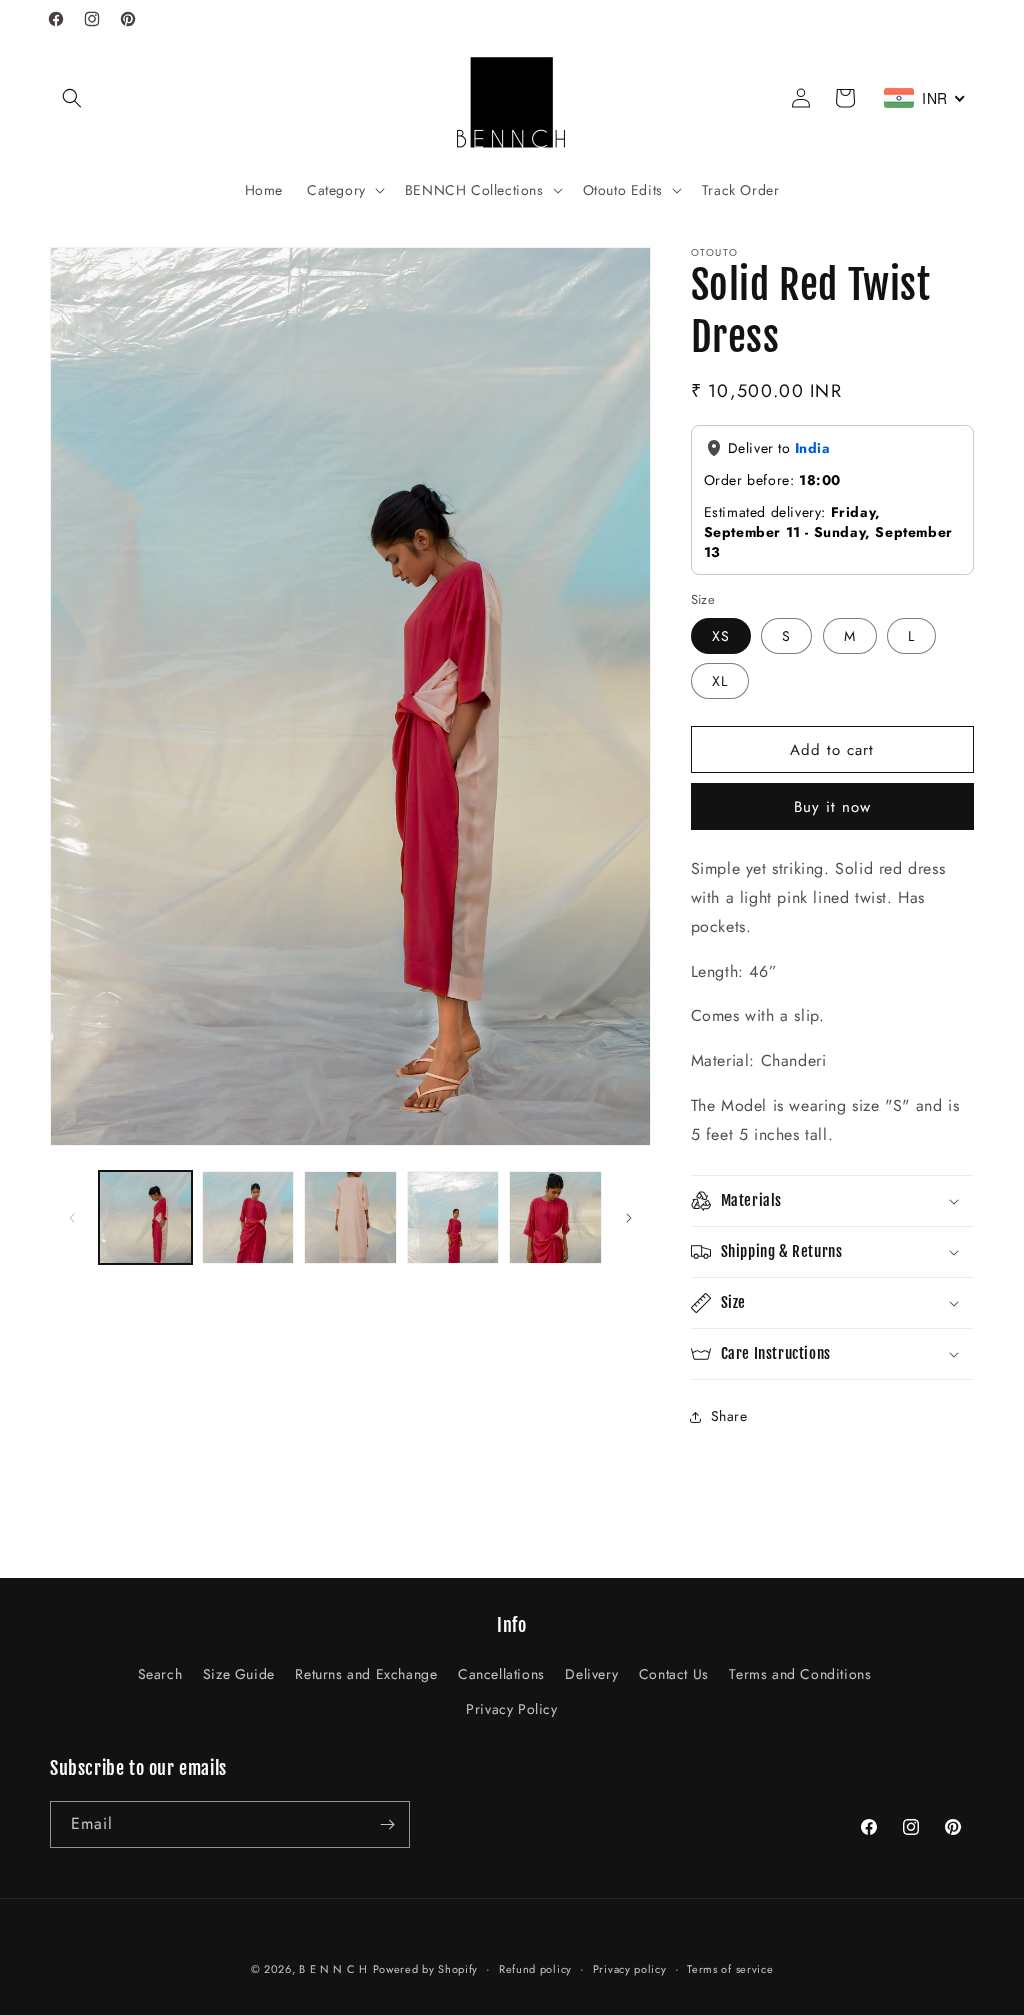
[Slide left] (72, 1218)
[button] (72, 98)
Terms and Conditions (800, 1674)
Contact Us (674, 1674)
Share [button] (729, 1416)
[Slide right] (629, 1218)
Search (160, 1674)
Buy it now (832, 807)
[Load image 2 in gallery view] (248, 1217)
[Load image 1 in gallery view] (145, 1217)
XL (720, 681)
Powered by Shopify (426, 1969)
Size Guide (239, 1674)
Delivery (591, 1674)
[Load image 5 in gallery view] (555, 1217)
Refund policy (535, 1969)
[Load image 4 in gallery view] (453, 1217)
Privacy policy (630, 1969)
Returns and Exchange (366, 1674)
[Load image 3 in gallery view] (350, 1217)
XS (721, 636)
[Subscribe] (387, 1824)
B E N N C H (333, 1969)
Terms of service (730, 1969)
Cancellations (501, 1674)
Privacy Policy (511, 1709)
